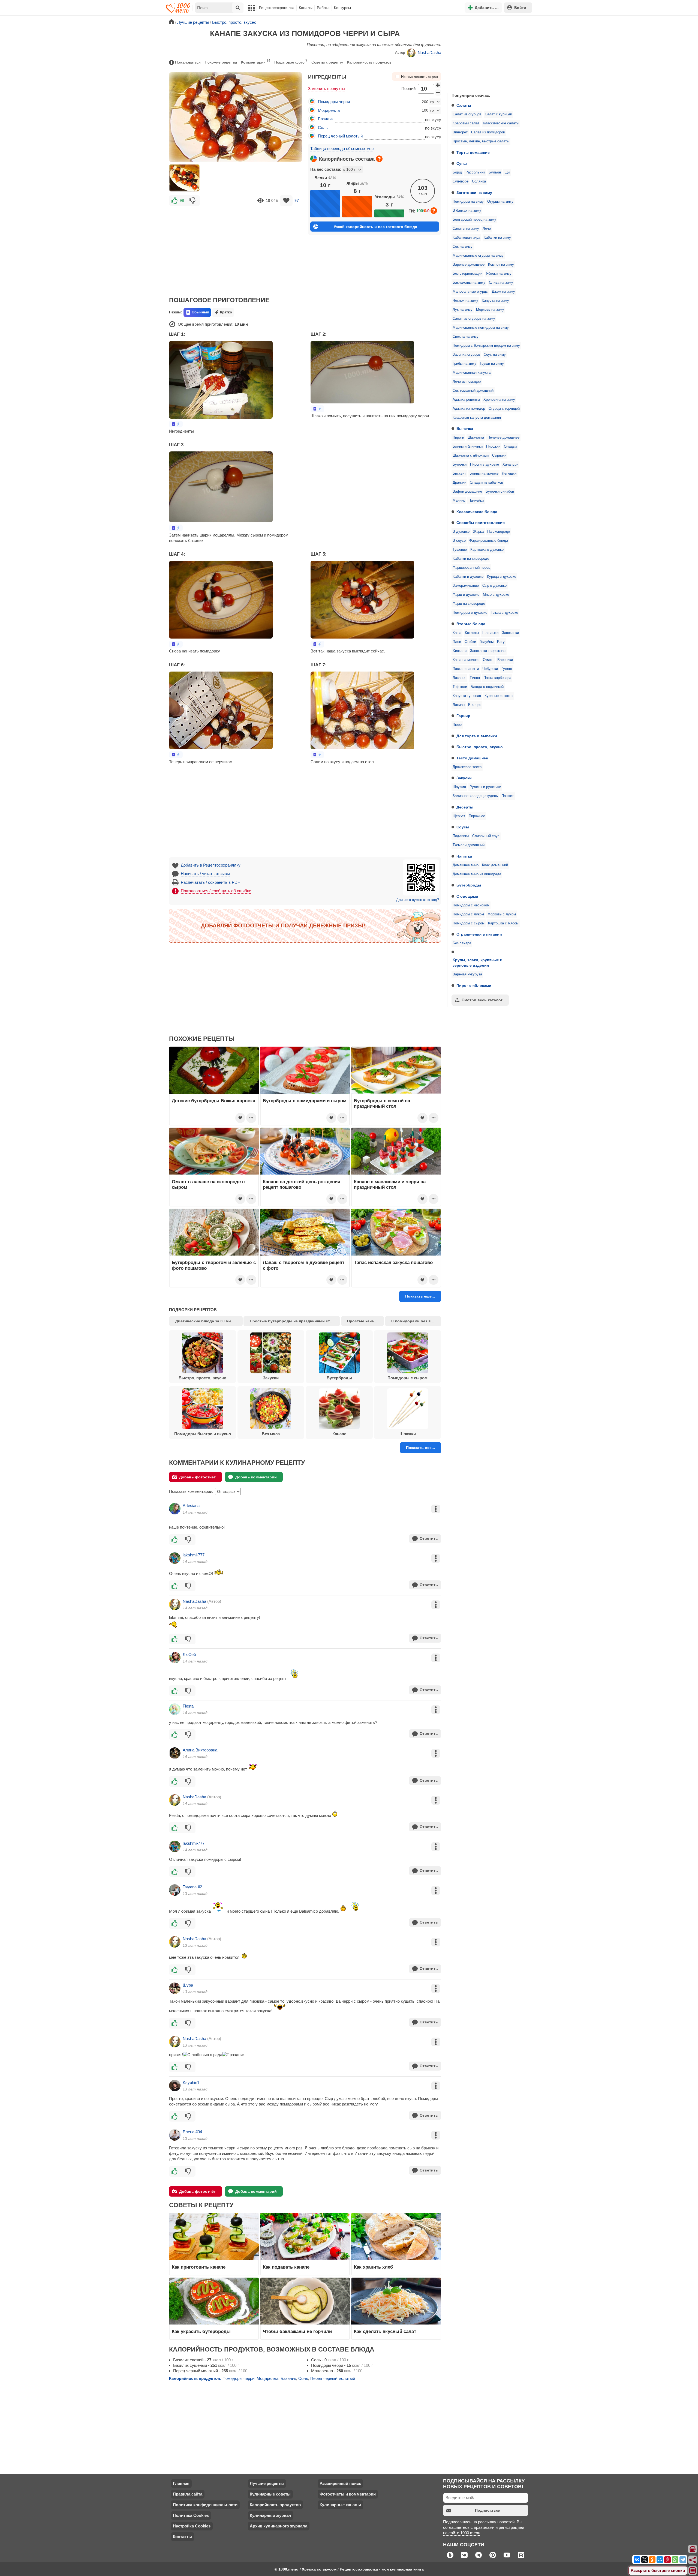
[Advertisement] (488, 53)
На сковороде (499, 532)
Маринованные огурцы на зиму (478, 256)
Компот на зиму (501, 265)
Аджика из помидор (469, 409)
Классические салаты (501, 123)
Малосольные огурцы (470, 292)
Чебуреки (490, 669)
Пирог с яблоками (474, 986)
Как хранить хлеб (374, 2267)
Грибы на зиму (464, 364)
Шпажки (408, 1434)
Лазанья (459, 678)
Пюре (457, 725)
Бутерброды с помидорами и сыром (305, 1101)
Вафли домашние (467, 492)
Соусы (463, 827)
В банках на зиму (467, 211)
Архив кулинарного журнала (279, 2526)
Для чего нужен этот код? (418, 900)
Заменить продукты (327, 89)
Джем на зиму (503, 292)
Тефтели (460, 687)
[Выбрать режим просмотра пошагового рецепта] (176, 424)
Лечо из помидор (467, 382)
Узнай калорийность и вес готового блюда (375, 227)
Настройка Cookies (192, 2526)
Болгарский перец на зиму (474, 220)
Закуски (464, 778)
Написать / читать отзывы (205, 874)
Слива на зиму (501, 283)
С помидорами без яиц (413, 1321)
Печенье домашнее (503, 438)
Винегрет (460, 132)
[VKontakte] (637, 2560)
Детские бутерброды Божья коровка (213, 1101)
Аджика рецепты (466, 400)
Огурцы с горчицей (504, 409)
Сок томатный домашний (473, 391)
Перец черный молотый (340, 136)
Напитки (464, 856)
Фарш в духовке (466, 595)
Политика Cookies (191, 2515)
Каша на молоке (466, 660)
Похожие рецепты (221, 62)
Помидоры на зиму (468, 202)
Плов (457, 642)
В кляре (475, 705)
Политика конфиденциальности (205, 2505)
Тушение (460, 550)
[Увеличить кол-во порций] (438, 85)
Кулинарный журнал (270, 2515)
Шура (188, 1985)
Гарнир (463, 716)
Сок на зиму (463, 247)
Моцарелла (329, 110)
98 (182, 200)
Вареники (505, 660)
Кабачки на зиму (497, 238)
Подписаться (488, 2510)
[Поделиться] (693, 2560)
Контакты (182, 2537)
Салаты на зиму (466, 229)
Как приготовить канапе (199, 2267)
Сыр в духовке (494, 586)
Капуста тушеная (467, 696)
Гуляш (507, 669)
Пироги (458, 438)
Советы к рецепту (327, 62)
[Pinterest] (667, 2560)
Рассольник (475, 172)
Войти (520, 8)
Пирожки (493, 447)
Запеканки (510, 633)
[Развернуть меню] (693, 2571)
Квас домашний (495, 865)
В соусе (459, 541)
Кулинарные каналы (340, 2505)
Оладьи (510, 447)
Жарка (478, 532)
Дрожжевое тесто (467, 767)
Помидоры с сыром (469, 923)
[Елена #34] (175, 2135)
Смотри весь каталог (482, 1000)
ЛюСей (189, 1654)
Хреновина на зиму (499, 400)
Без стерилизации (467, 274)
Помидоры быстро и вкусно (203, 1434)
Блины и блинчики (468, 447)
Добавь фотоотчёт (197, 1477)
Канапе (339, 1434)
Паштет (508, 796)
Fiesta (188, 1706)
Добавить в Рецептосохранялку (211, 865)
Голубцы (487, 642)
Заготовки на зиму (474, 193)
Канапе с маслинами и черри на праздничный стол (390, 1184)
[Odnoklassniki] (652, 2560)
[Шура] (175, 1988)
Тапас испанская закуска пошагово (393, 1262)
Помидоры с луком (468, 914)
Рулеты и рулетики (485, 787)
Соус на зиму (495, 355)
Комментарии (256, 62)
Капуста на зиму (495, 301)
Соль (323, 128)
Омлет (488, 660)
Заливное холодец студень (475, 796)
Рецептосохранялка (277, 8)
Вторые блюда (471, 624)
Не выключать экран (419, 77)
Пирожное (477, 816)
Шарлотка (476, 438)
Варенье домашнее (469, 265)
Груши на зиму (492, 364)
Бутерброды (469, 885)
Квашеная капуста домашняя (477, 418)
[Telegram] (683, 2560)
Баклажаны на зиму (469, 283)
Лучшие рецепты (267, 2483)
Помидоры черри (334, 102)
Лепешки (509, 474)
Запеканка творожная (488, 651)
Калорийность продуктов (369, 62)
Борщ (457, 172)
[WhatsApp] (675, 2560)
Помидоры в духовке (470, 613)
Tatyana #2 (192, 1887)
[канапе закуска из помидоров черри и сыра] (184, 178)
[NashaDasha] (175, 1604)
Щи (507, 172)
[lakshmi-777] (175, 1558)
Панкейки (476, 501)
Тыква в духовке (504, 613)
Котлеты (472, 633)
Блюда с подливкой (487, 687)
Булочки (460, 465)
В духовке (461, 532)
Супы (462, 163)
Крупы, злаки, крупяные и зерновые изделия (478, 963)
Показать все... (420, 1448)
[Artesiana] (175, 1509)
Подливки (461, 836)
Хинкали (460, 651)
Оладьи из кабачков (486, 483)
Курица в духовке (502, 577)
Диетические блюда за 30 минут (206, 1321)
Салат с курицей (498, 114)
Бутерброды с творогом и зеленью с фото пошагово (214, 1265)
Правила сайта (188, 2494)
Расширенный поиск (340, 2483)
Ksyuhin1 (191, 2082)
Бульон (495, 172)
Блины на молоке (484, 474)
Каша (457, 633)
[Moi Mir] (660, 2560)
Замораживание (466, 586)
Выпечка (465, 429)
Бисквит (459, 474)
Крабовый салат (466, 123)
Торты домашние (473, 152)
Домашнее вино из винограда (477, 874)
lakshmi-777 (194, 1555)
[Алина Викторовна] (175, 1753)
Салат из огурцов (467, 114)
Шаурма (459, 787)
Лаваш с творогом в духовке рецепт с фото (304, 1265)
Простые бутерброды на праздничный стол (292, 1321)
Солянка (479, 181)
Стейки (470, 642)
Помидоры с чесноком (471, 905)
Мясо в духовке (496, 595)
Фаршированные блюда (489, 541)
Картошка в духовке (487, 550)
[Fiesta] (175, 1709)
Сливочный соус (486, 836)
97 (297, 200)
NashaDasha (429, 53)
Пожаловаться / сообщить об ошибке (216, 891)
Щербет (459, 816)
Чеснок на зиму (465, 301)
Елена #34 (192, 2132)
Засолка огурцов (466, 355)
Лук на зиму (463, 310)
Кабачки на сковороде (471, 559)
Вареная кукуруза (467, 974)
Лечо (487, 229)
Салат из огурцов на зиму (474, 319)
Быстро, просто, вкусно (480, 747)
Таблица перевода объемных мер (342, 149)
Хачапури (510, 465)
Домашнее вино (466, 865)
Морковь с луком (502, 914)
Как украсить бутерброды (201, 2331)
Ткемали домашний (469, 845)
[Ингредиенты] (693, 2549)
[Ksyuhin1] (175, 2086)
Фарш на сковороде (469, 604)
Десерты (465, 807)
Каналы (306, 8)
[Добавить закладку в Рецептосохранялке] (286, 201)
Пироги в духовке (485, 465)
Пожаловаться (188, 62)
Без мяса (271, 1434)
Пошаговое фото (291, 62)
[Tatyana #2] (175, 1890)
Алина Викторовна (200, 1750)
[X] (645, 2560)
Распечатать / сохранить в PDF (210, 882)
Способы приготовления (481, 523)
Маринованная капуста (472, 373)
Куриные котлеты (499, 696)
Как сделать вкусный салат (385, 2331)
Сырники (499, 456)
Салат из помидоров (488, 132)
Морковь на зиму (490, 310)
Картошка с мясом (503, 923)
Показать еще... (420, 1296)
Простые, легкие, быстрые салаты (481, 141)
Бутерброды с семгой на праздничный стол (382, 1103)
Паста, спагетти (466, 669)
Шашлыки (490, 633)
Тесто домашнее (472, 758)
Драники (459, 483)
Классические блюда (477, 512)
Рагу (501, 642)
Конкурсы (342, 8)
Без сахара (462, 943)
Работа (323, 8)
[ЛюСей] (175, 1658)
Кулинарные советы (270, 2494)
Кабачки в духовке (468, 577)
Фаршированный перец (471, 568)
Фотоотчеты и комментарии (348, 2494)
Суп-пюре (461, 181)
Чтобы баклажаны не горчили (297, 2331)
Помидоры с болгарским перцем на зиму (486, 346)
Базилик (326, 119)
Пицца (475, 678)
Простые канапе (363, 1321)
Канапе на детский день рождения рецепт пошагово (302, 1184)
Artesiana (191, 1506)
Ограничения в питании (479, 934)
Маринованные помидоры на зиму (481, 328)
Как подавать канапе (286, 2267)
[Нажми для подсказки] (379, 159)
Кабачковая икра (466, 238)
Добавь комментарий (256, 1477)
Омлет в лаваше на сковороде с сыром (208, 1184)
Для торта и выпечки (477, 736)
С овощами (467, 896)
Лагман (459, 705)
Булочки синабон (500, 492)
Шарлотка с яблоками (471, 456)
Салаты (464, 105)
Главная (181, 2483)
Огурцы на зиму (500, 202)
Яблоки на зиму (499, 274)
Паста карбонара (497, 678)
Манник (459, 501)
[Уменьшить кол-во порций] (438, 92)
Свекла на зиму (466, 337)
